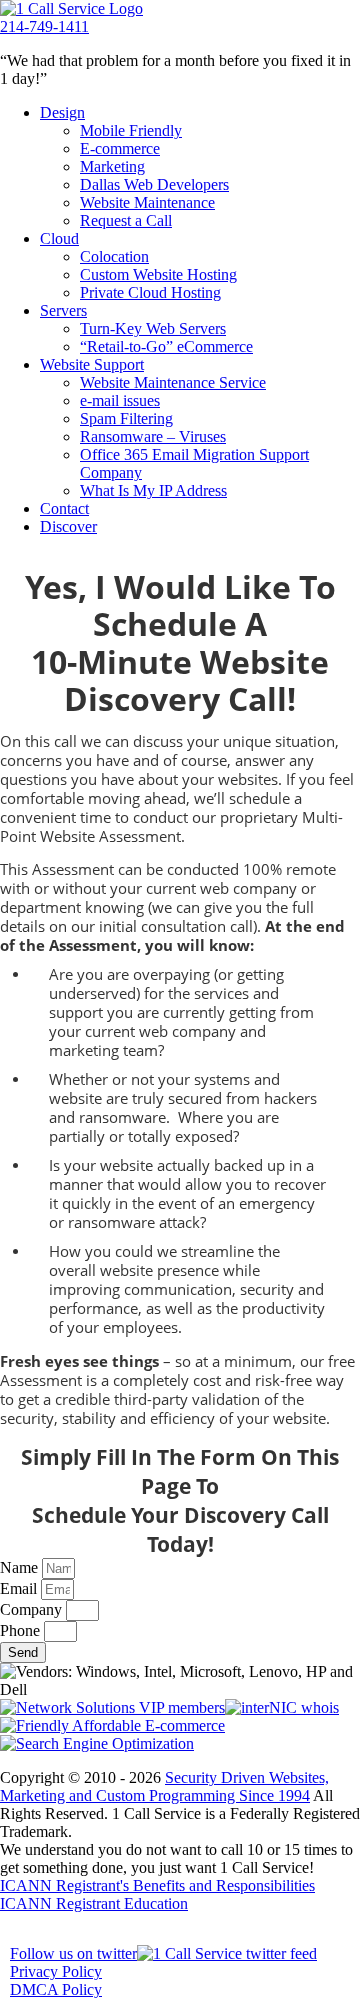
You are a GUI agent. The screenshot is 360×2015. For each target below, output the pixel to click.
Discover (68, 526)
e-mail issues (120, 400)
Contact (64, 508)
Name (21, 1567)
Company (33, 1609)
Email (20, 1588)
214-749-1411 (44, 26)
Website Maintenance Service (173, 382)
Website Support (92, 364)
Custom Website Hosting (158, 274)
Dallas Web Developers (154, 184)
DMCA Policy (56, 1989)
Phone (22, 1630)
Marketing (112, 166)
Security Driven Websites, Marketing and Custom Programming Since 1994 (164, 1786)
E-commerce (120, 148)
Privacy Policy (56, 1971)
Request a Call (126, 220)
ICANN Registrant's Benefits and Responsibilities (157, 1885)
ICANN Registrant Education (94, 1903)
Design (62, 112)
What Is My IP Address (153, 490)
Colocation (114, 256)
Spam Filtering (126, 418)
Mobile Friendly (131, 130)
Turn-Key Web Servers (153, 328)
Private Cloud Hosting (150, 292)
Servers (63, 310)
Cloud (59, 238)
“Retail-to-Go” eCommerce (166, 346)
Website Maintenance (147, 202)
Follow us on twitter (73, 1953)
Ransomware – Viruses (153, 436)
